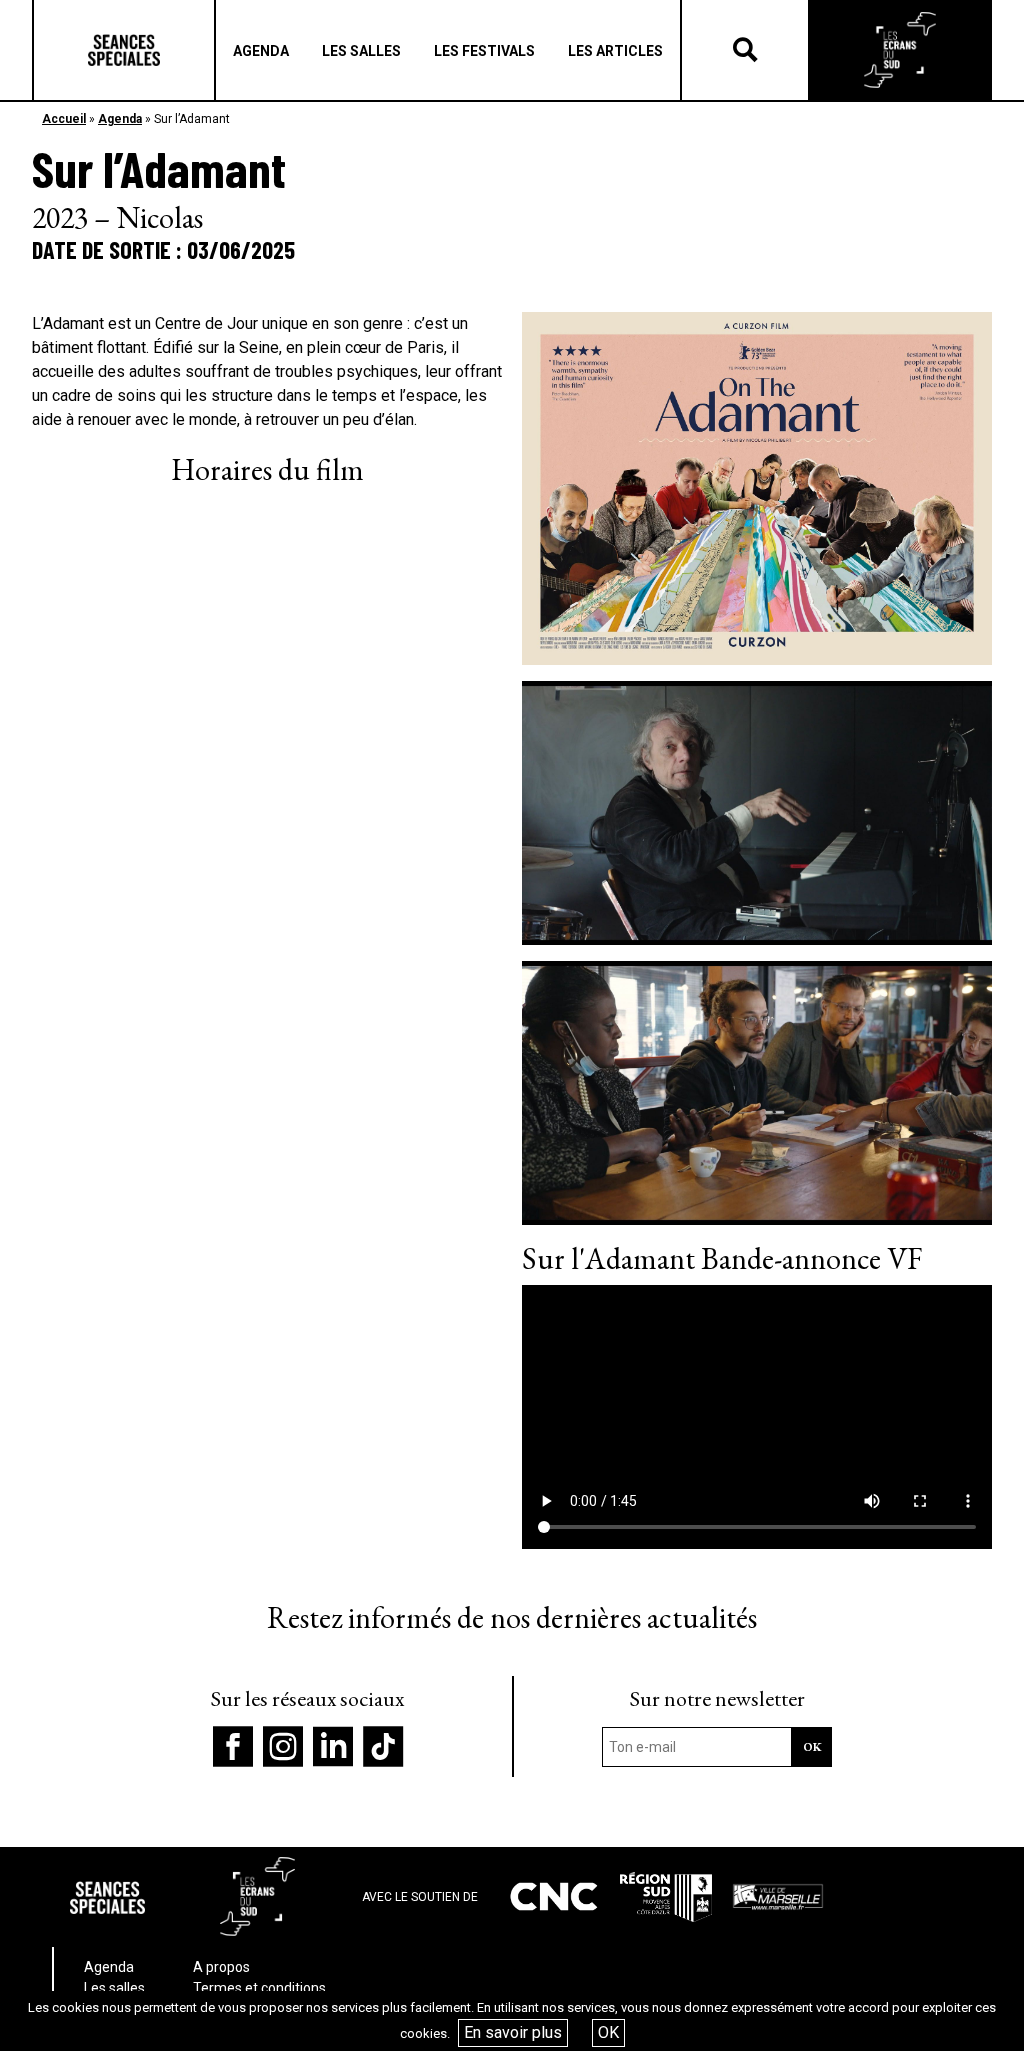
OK (608, 2032)
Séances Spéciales (124, 50)
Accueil (64, 119)
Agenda (120, 119)
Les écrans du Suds (900, 50)
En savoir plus (513, 2032)
